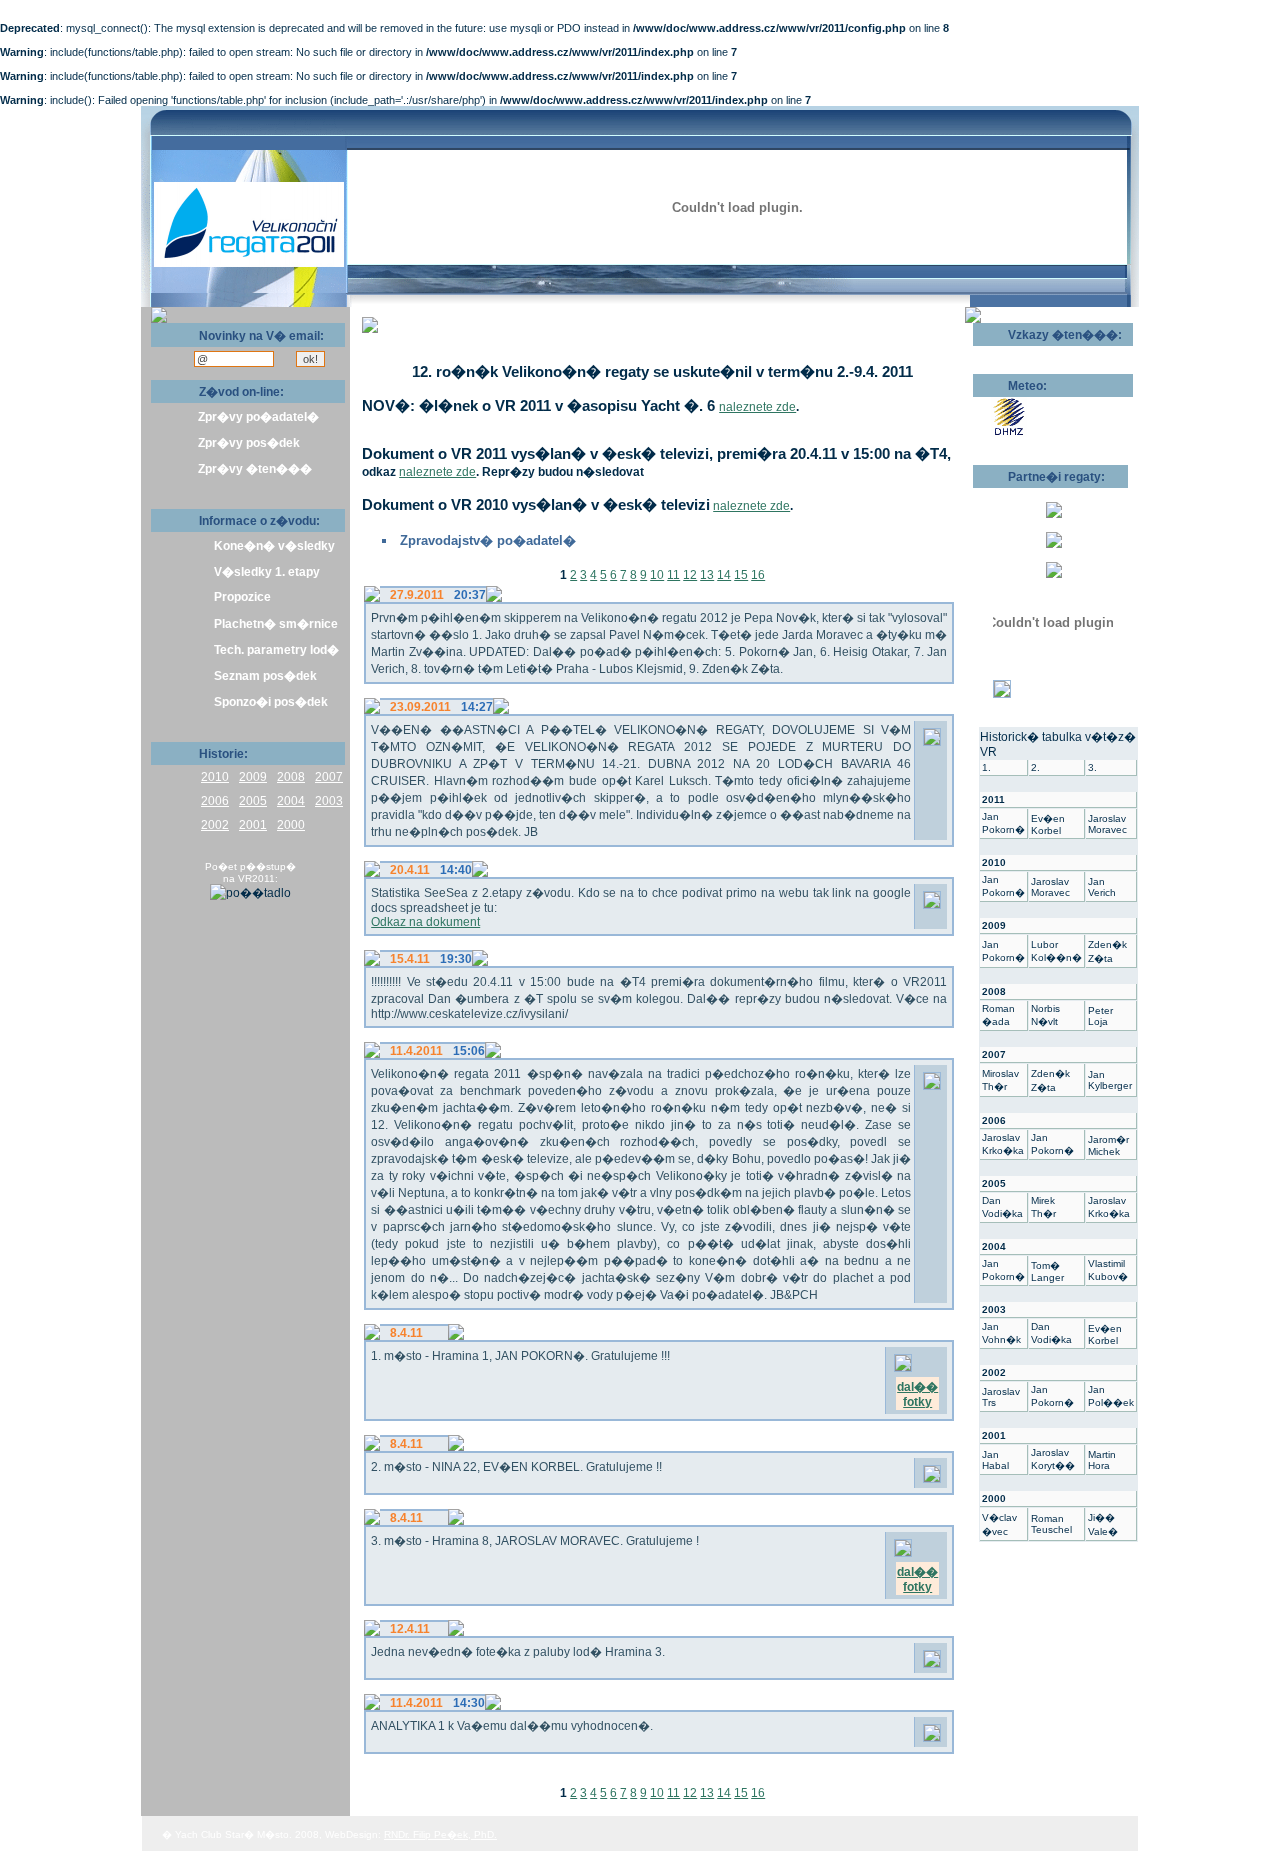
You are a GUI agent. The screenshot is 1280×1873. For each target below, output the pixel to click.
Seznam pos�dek (265, 676)
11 (673, 575)
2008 (291, 777)
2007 (329, 777)
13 (707, 575)
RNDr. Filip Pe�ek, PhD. (440, 1834)
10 (657, 575)
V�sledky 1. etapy (267, 572)
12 (690, 575)
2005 (253, 801)
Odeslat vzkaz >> (1037, 353)
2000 (291, 825)
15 (741, 575)
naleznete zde (757, 407)
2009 (253, 777)
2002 (215, 825)
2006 (215, 801)
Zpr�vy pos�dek (249, 443)
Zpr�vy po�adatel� (258, 417)
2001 (253, 825)
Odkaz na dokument (425, 922)
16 (758, 575)
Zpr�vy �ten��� (255, 469)
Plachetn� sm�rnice (276, 624)
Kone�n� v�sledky (274, 546)
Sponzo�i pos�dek (271, 702)
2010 (215, 777)
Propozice (242, 597)
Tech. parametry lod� (276, 650)
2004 (291, 801)
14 (724, 575)
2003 (329, 801)
